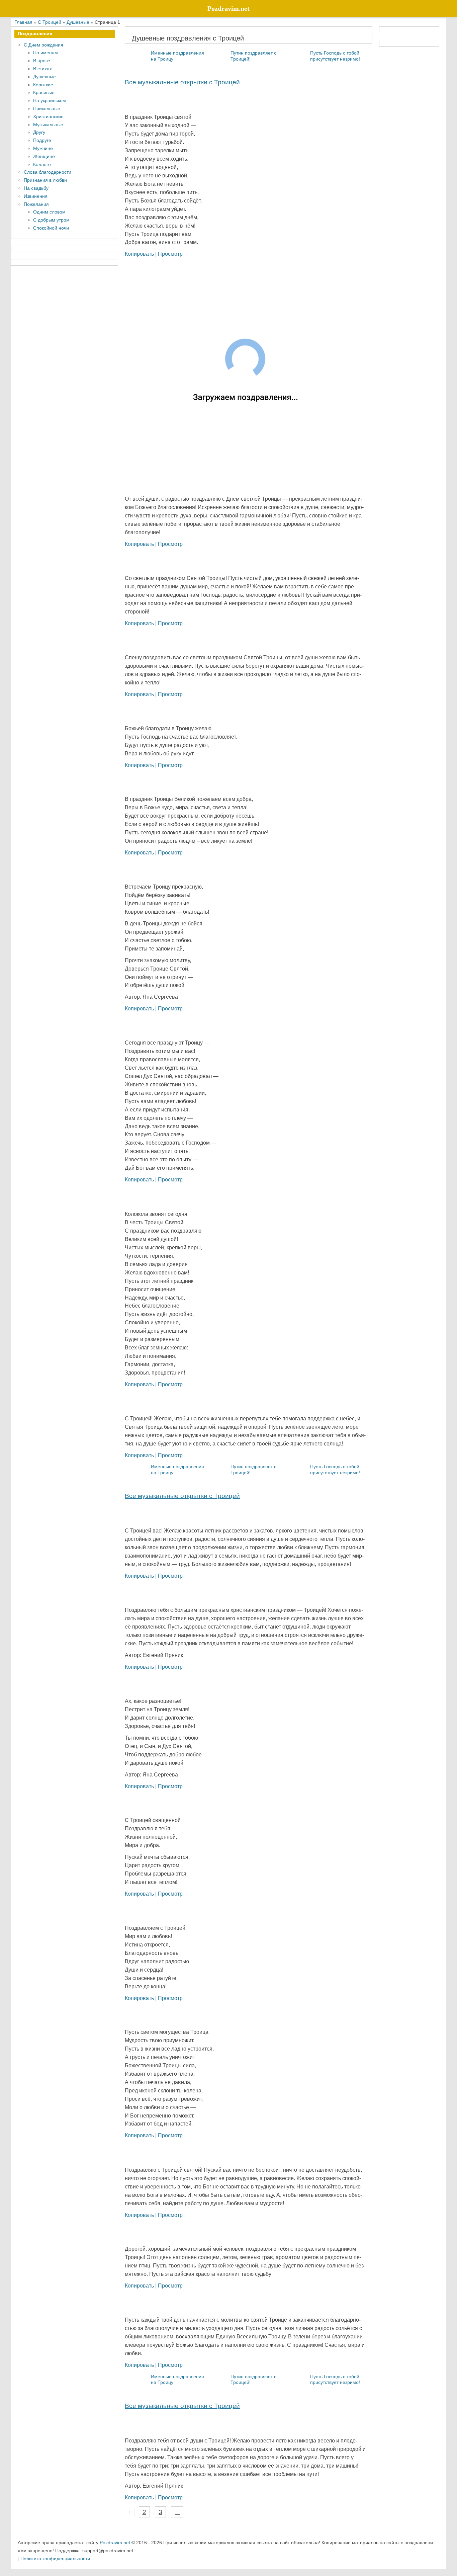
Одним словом (49, 212)
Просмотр (170, 254)
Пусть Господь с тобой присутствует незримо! (335, 56)
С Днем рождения (43, 45)
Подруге (42, 140)
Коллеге (42, 164)
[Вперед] (177, 2512)
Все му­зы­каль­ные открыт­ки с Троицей (182, 82)
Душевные (44, 77)
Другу (39, 132)
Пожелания (36, 204)
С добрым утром (51, 220)
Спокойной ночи (51, 228)
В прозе (42, 61)
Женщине (44, 156)
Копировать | (141, 254)
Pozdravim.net (115, 2543)
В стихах (42, 69)
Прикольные (47, 108)
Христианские (48, 116)
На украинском (50, 100)
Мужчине (43, 148)
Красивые (44, 92)
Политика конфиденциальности (55, 2559)
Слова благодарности (48, 172)
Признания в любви (45, 180)
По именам (45, 53)
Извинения (36, 196)
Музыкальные (48, 124)
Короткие (43, 85)
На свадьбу (36, 188)
